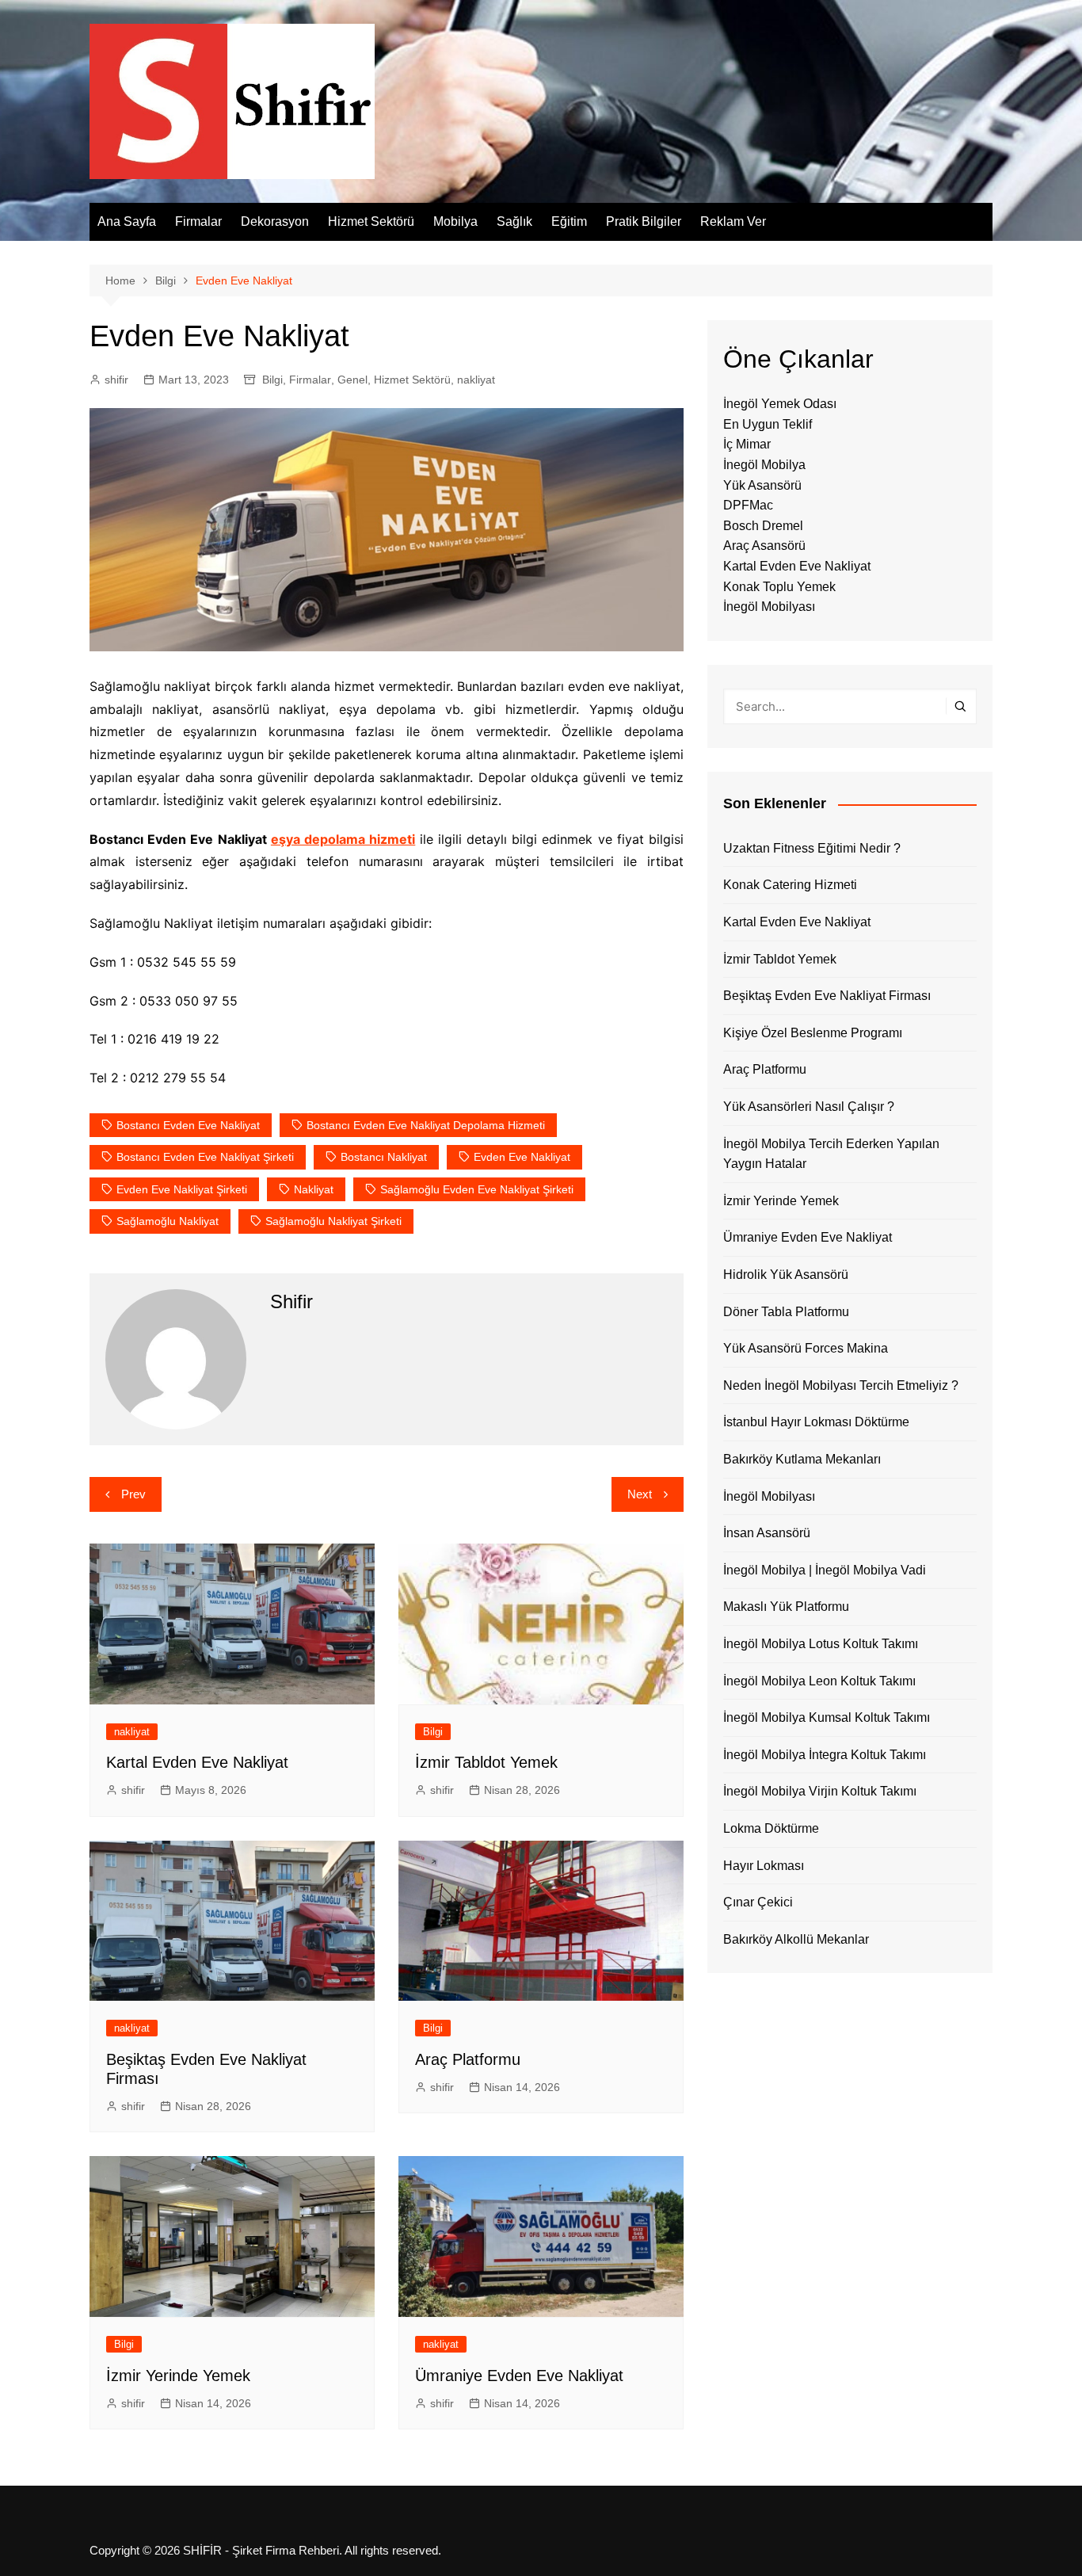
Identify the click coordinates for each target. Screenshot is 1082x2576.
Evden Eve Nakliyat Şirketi (182, 1189)
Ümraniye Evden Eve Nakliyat (519, 2376)
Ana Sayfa (127, 221)
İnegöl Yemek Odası (780, 404)
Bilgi (272, 380)
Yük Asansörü (762, 485)
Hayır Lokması (764, 1866)
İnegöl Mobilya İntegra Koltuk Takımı (825, 1755)
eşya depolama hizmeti (343, 839)
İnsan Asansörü (767, 1533)
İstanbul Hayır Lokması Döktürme (816, 1422)
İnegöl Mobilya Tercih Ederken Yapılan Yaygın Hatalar (831, 1154)
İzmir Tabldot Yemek (486, 1762)
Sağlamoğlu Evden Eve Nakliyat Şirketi (477, 1189)
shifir (116, 380)
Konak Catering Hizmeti (790, 885)
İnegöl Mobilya (764, 465)
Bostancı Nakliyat (384, 1157)
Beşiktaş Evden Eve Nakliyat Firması (827, 996)
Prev (133, 1494)
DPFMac (748, 505)
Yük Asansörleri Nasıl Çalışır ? (809, 1107)
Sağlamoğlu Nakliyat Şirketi (333, 1221)
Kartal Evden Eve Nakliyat (197, 1762)
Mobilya (455, 221)
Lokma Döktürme (771, 1828)
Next (640, 1494)
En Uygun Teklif (768, 424)
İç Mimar (747, 444)
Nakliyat (314, 1189)
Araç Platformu (468, 2059)
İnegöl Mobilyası (769, 607)
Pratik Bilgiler (644, 221)
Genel (352, 380)
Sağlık (514, 221)
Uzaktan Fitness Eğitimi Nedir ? (812, 848)
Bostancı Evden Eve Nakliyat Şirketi (205, 1157)
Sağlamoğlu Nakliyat (168, 1221)
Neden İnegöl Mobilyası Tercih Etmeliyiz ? (841, 1385)
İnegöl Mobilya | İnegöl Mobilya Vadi (825, 1570)
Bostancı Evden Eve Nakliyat (188, 1125)
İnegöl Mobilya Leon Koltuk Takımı (819, 1681)
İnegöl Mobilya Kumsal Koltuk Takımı (827, 1717)
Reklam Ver (733, 221)
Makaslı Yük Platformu (786, 1607)
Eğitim (569, 221)
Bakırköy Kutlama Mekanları (802, 1459)
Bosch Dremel (763, 526)
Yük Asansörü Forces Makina (806, 1348)
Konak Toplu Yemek (779, 587)
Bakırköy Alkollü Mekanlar (796, 1939)
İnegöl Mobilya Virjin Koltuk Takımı (820, 1791)
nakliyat (476, 380)
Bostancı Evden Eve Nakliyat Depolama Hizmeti (426, 1125)
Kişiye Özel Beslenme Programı (813, 1033)
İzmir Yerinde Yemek (178, 2376)
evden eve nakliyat (522, 1157)
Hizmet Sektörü (371, 221)
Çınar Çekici (758, 1902)
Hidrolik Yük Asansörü (786, 1275)
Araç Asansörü (764, 546)
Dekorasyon (275, 221)
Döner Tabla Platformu (786, 1312)
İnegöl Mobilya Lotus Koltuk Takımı (821, 1644)
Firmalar (198, 221)
